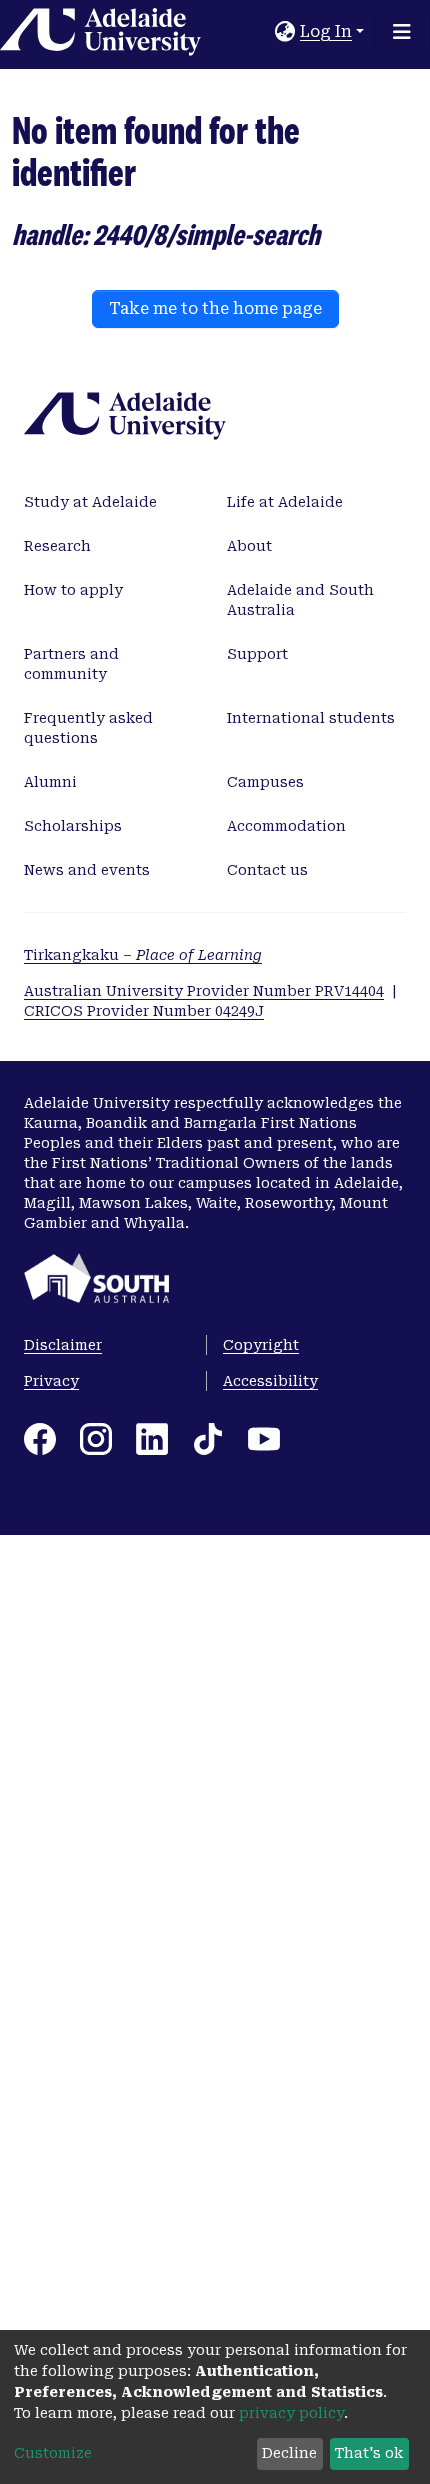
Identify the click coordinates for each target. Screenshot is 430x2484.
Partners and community (71, 664)
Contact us (267, 870)
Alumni (50, 782)
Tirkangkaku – (143, 955)
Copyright (261, 1345)
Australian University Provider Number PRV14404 (204, 991)
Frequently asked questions (88, 728)
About (249, 546)
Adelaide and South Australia (300, 600)
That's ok (369, 2453)
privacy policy (291, 2413)
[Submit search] (260, 32)
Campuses (265, 782)
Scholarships (73, 826)
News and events (87, 870)
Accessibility (270, 1381)
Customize (53, 2453)
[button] (285, 32)
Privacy (51, 1381)
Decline (289, 2453)
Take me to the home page (215, 308)
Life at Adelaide (285, 502)
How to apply (73, 590)
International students (311, 718)
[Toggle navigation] (402, 32)
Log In (326, 31)
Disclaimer (63, 1345)
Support (257, 654)
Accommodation (286, 826)
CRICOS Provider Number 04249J (144, 1011)
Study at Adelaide (90, 502)
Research (57, 546)
